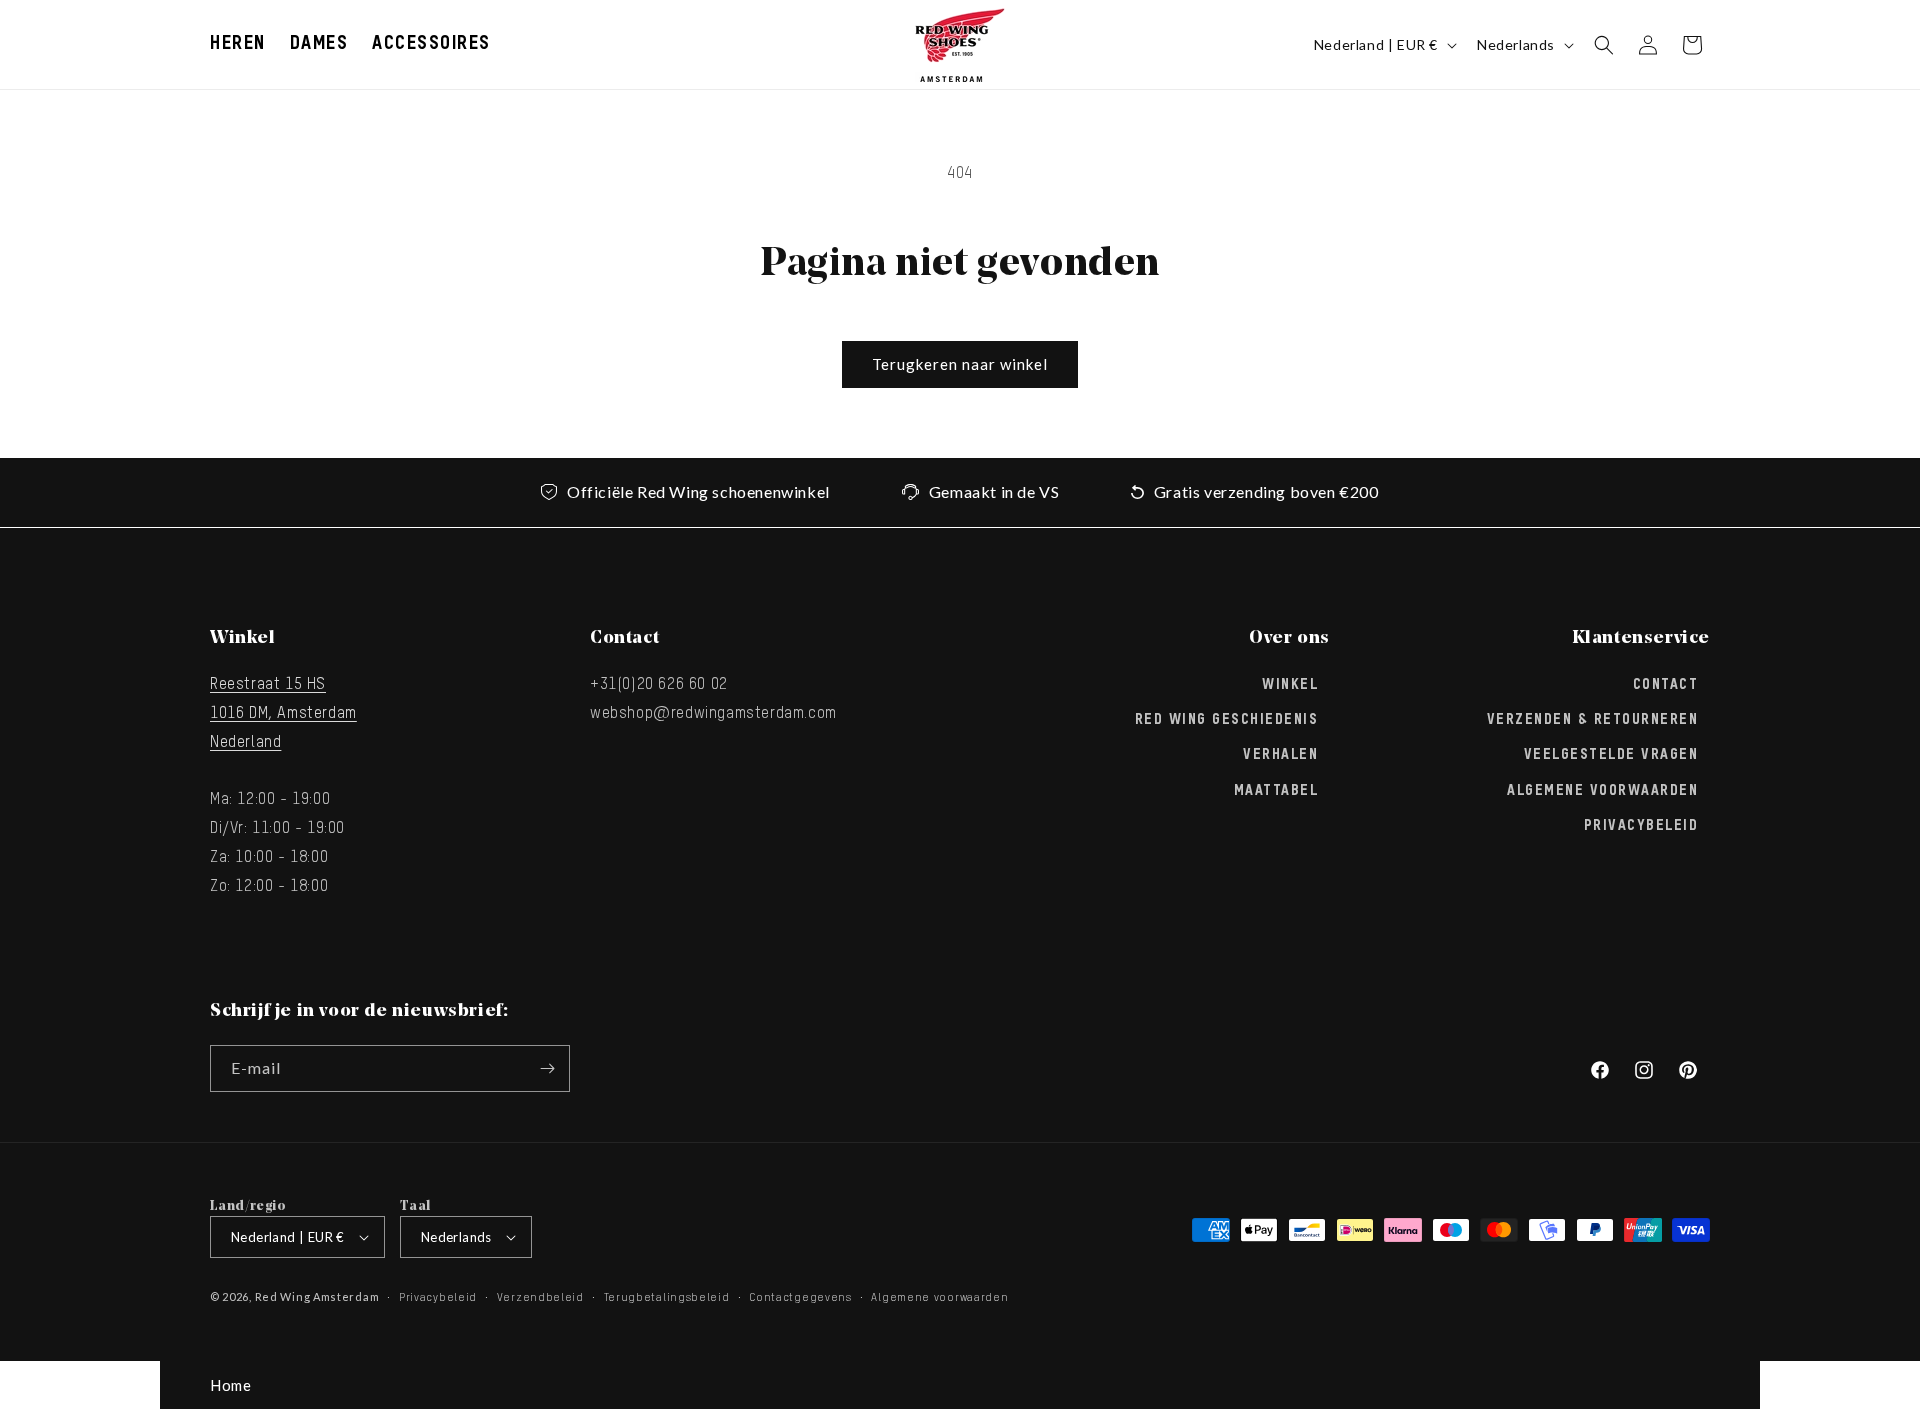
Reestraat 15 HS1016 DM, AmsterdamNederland (283, 714)
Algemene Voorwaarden (1602, 791)
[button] (238, 44)
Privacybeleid (1641, 826)
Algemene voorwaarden (939, 1297)
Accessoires (431, 44)
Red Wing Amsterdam (317, 1296)
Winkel (1290, 685)
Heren (238, 44)
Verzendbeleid (540, 1297)
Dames (319, 44)
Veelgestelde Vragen (1611, 755)
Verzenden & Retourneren (1593, 720)
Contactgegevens (800, 1297)
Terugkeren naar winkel (960, 364)
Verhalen (1280, 755)
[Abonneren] (547, 1068)
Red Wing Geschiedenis (1227, 720)
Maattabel (1276, 791)
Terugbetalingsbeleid (667, 1297)
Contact (1666, 685)
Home (230, 1385)
